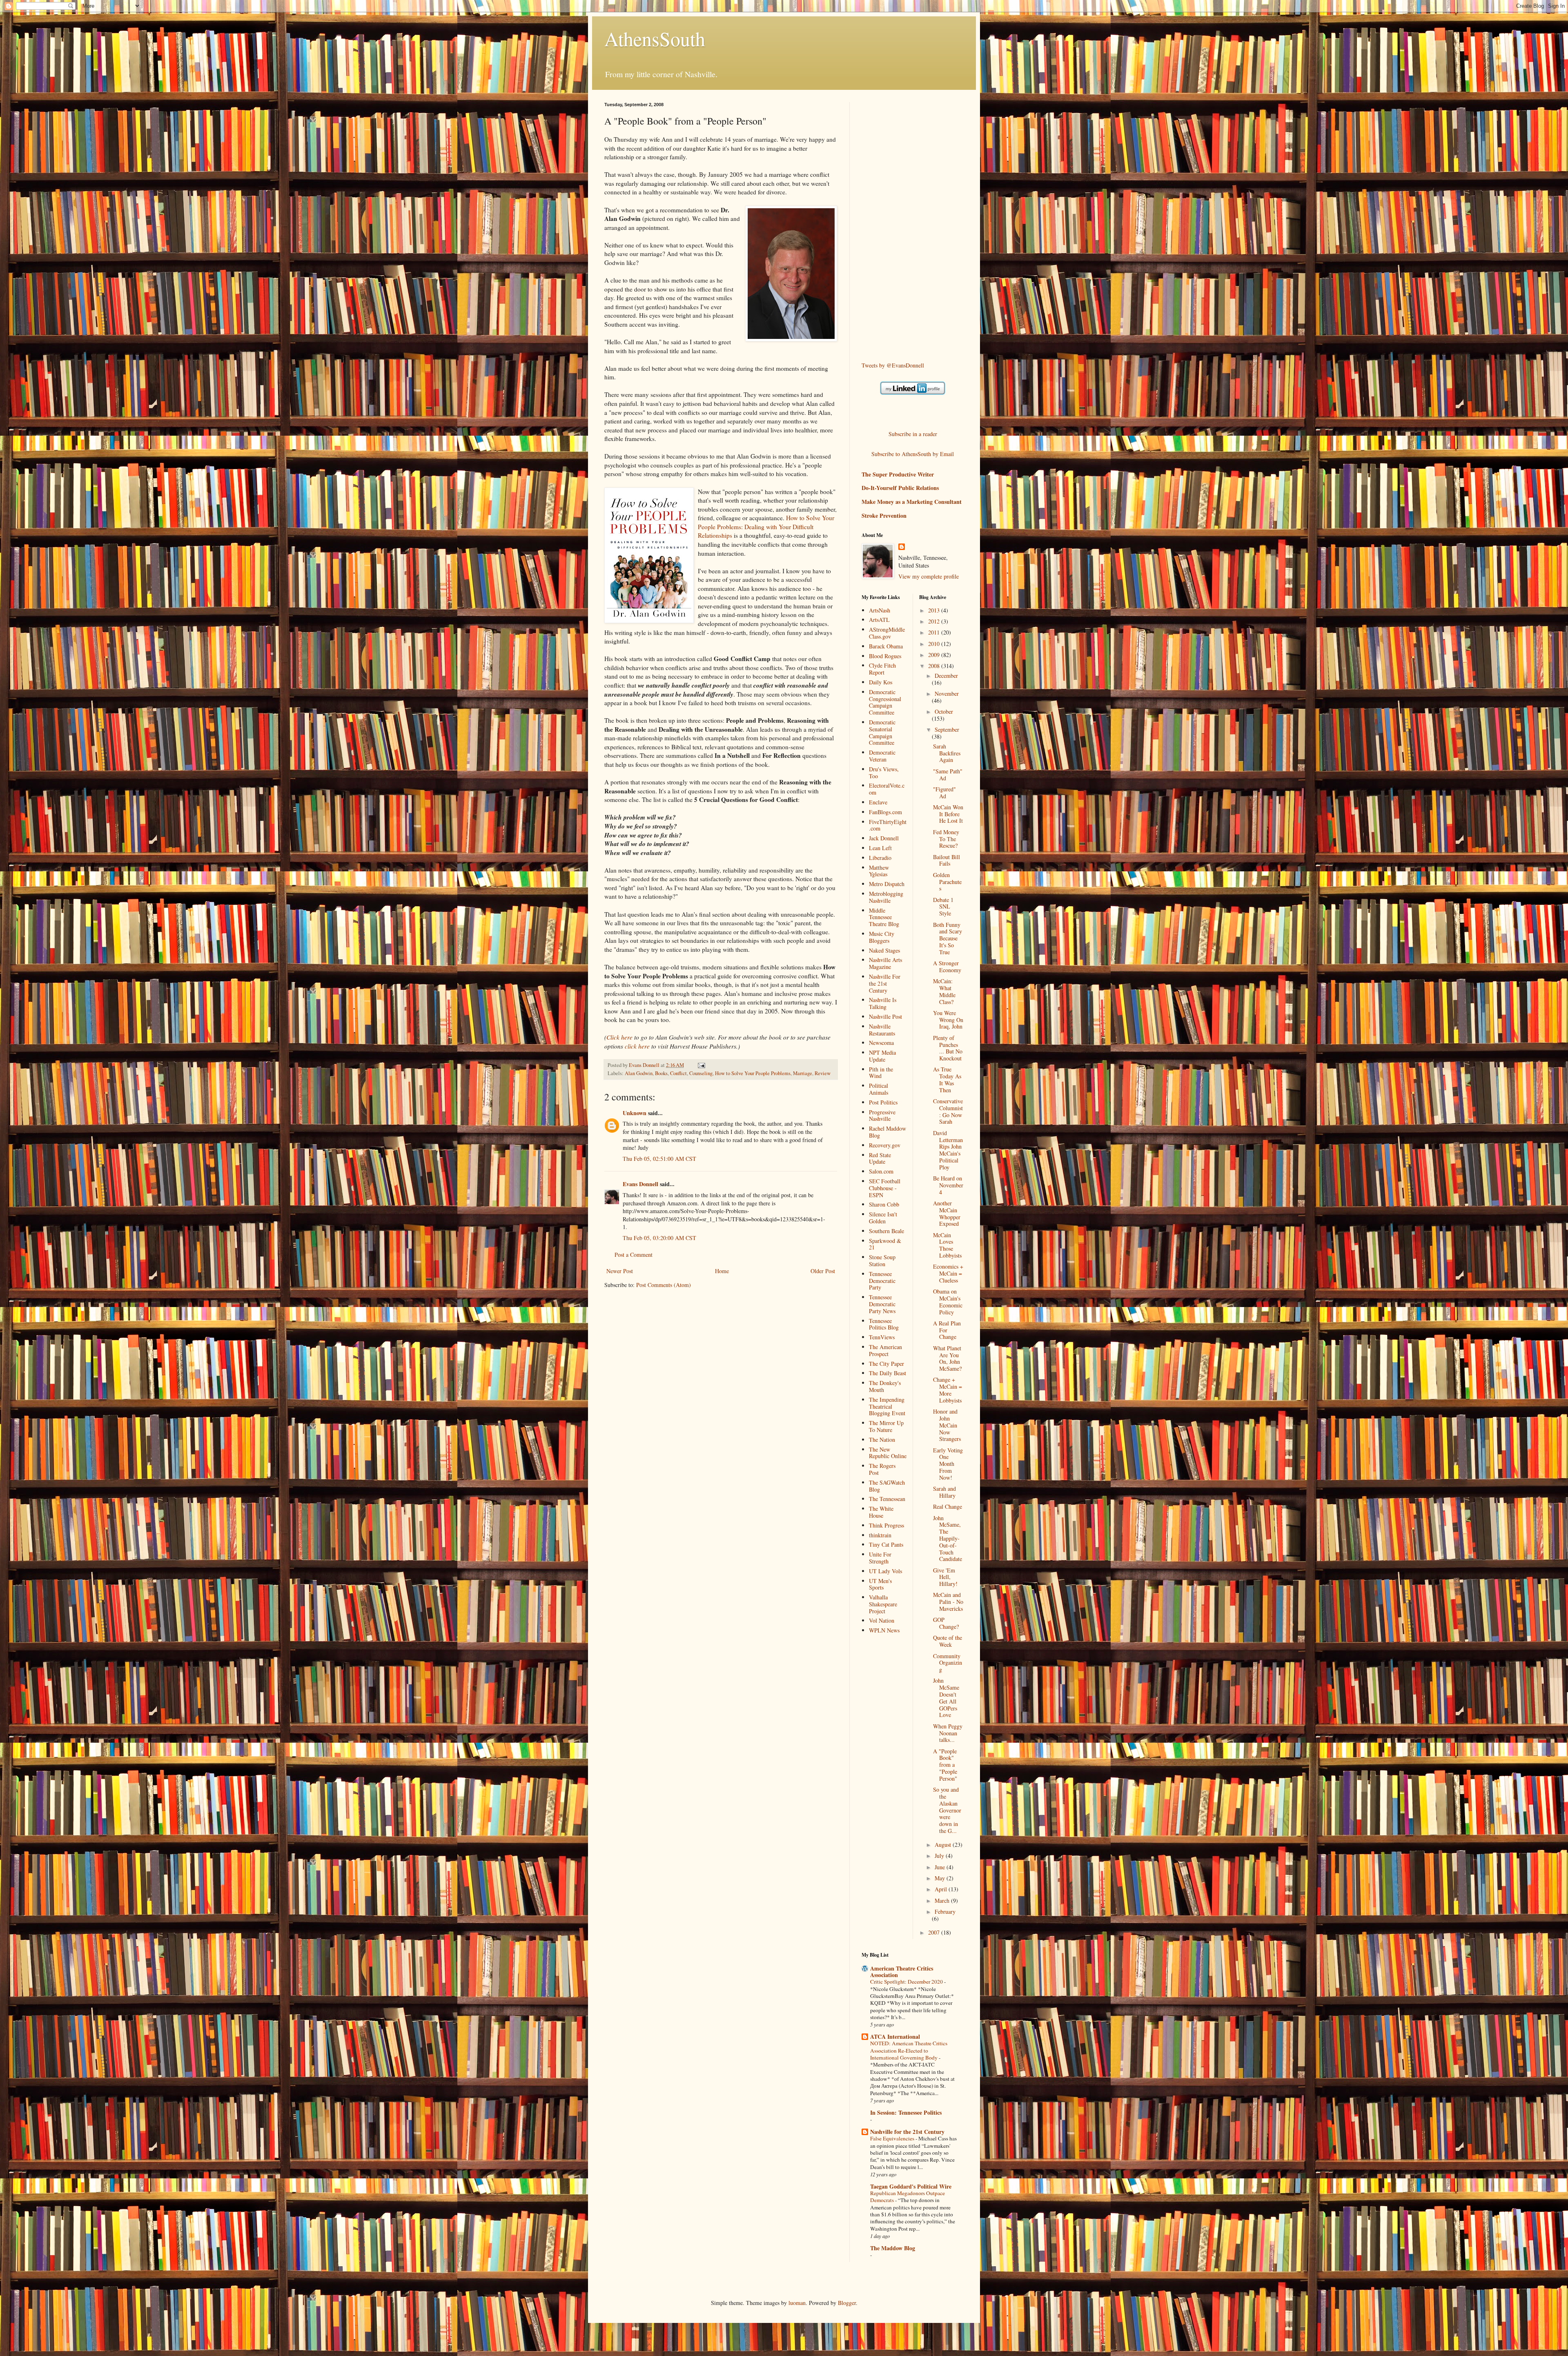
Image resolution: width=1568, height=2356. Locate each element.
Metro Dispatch (887, 884)
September (947, 729)
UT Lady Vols (885, 1571)
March (943, 1901)
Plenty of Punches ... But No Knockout (948, 1048)
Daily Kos (881, 682)
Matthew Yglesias (879, 871)
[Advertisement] (894, 225)
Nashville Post (885, 1017)
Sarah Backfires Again (947, 753)
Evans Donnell (640, 1184)
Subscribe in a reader (913, 434)
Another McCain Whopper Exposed (947, 1213)
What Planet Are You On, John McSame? (947, 1358)
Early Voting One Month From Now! (948, 1464)
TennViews (882, 1337)
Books (661, 1073)
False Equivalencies (893, 2138)
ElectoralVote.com (887, 789)
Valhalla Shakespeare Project (883, 1604)
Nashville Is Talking (883, 1003)
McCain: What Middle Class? (944, 991)
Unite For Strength (880, 1558)
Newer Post (620, 1271)
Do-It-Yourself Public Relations (900, 488)
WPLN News (884, 1630)
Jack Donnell (884, 838)
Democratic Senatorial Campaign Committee (882, 732)
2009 (935, 655)
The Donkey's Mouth (885, 1386)
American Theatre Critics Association (902, 1972)
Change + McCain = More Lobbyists (948, 1390)
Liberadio (880, 858)
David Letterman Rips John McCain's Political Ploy (948, 1150)
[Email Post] (701, 1065)
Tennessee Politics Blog (884, 1324)
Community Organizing (948, 1663)
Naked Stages (884, 950)
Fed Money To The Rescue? (946, 839)
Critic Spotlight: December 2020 (907, 1982)
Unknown (635, 1113)
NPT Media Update (882, 1056)
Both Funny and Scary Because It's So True (948, 938)
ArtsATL (879, 620)
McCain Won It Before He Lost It (948, 814)
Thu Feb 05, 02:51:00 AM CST (659, 1159)
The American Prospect (885, 1350)
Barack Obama (886, 646)
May (941, 1878)
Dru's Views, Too (884, 773)
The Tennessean (887, 1499)
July (940, 1856)
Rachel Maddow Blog (888, 1132)
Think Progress (886, 1525)
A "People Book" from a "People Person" (945, 1765)
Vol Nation (882, 1620)
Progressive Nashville (882, 1116)
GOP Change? (946, 1623)
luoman (797, 2303)
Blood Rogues (885, 656)
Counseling (701, 1073)
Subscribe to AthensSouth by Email (913, 454)
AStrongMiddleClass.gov (887, 633)
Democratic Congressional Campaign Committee (885, 702)
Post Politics (883, 1102)
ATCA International (895, 2036)
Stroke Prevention (884, 516)
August (944, 1845)
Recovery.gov (885, 1145)
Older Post (823, 1271)
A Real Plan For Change (947, 1330)
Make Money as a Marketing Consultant (912, 502)
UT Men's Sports (880, 1584)
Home (722, 1271)
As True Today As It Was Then (947, 1079)
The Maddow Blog (893, 2248)
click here (637, 1046)
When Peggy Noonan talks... (948, 1733)
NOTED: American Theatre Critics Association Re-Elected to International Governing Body (909, 2050)
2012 (935, 621)
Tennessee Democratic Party (882, 1281)
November (947, 694)
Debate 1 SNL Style (943, 907)
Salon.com (881, 1171)
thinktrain (880, 1535)
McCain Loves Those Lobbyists (947, 1245)
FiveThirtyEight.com (888, 825)
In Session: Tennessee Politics (906, 2112)
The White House (881, 1512)
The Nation (882, 1440)
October (944, 711)
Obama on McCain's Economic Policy (948, 1302)
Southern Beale (886, 1231)
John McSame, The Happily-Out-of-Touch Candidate (948, 1539)
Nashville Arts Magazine (885, 963)
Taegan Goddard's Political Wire (911, 2186)
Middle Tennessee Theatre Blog (884, 917)
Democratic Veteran (882, 756)
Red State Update (880, 1158)
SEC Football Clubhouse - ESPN (885, 1188)
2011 (935, 632)
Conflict (678, 1073)
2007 (935, 1932)
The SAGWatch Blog (887, 1486)
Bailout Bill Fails (947, 860)
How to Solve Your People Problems (753, 1073)
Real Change (948, 1506)
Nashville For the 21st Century (885, 983)
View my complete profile (929, 576)
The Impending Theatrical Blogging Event (887, 1406)
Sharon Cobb (884, 1204)
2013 (935, 610)
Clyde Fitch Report (882, 669)
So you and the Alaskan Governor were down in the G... (947, 1810)
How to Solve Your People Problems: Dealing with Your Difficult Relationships (766, 527)
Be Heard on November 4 (948, 1185)
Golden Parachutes (947, 882)
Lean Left (880, 848)
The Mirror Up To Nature (886, 1426)
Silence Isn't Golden (883, 1218)
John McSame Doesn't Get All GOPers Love (946, 1698)
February (945, 1912)
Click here (619, 1037)
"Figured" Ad (944, 793)
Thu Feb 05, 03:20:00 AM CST (659, 1238)
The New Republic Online (888, 1453)
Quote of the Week (948, 1641)
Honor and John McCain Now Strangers (947, 1425)
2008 (935, 666)
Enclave (878, 802)
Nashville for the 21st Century (907, 2132)
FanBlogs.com (885, 812)
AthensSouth (655, 38)
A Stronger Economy (947, 966)
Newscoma (881, 1043)
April (942, 1889)
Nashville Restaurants (882, 1030)
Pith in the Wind (881, 1073)
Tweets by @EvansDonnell (893, 365)
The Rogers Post (882, 1469)
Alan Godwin (639, 1073)
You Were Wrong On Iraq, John (948, 1020)
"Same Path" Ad (948, 775)
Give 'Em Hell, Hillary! (945, 1577)
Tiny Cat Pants (886, 1544)
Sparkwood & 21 (885, 1244)
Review (823, 1073)
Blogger (847, 2303)
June (941, 1867)
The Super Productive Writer (898, 474)
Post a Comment (634, 1255)
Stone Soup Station (882, 1260)
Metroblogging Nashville (886, 897)
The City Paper (886, 1364)
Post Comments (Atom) (664, 1285)
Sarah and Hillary (944, 1492)
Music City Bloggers (882, 937)
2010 (935, 644)
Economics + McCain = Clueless (948, 1273)
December (946, 676)
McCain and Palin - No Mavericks (948, 1602)
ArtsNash (880, 610)
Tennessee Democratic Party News (882, 1304)
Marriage (803, 1073)
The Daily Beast (888, 1373)
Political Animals (879, 1089)
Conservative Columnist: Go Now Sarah (948, 1111)
